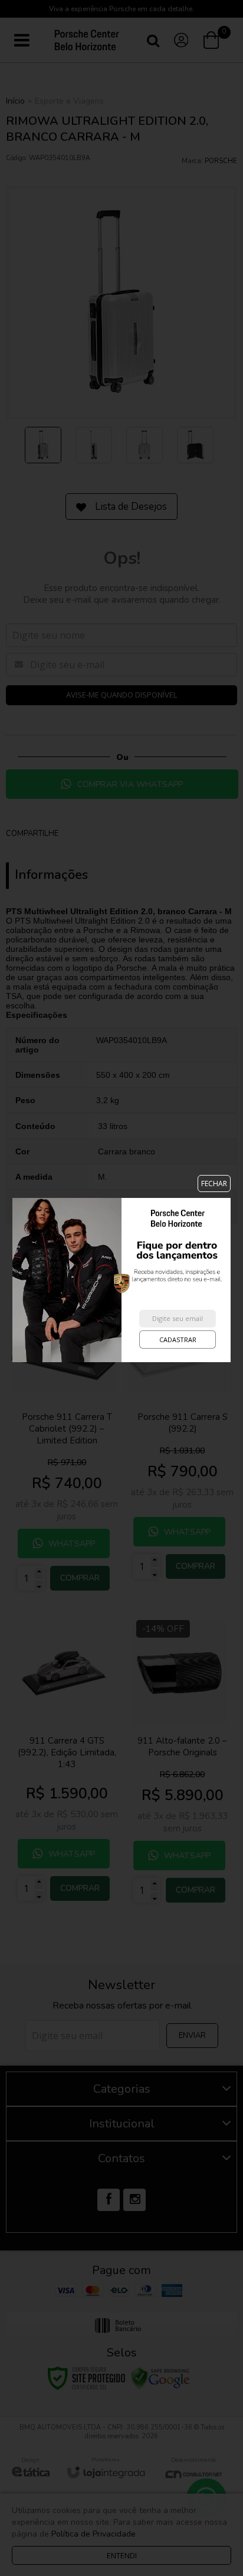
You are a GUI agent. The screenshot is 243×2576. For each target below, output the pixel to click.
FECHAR (214, 1184)
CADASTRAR (178, 1340)
